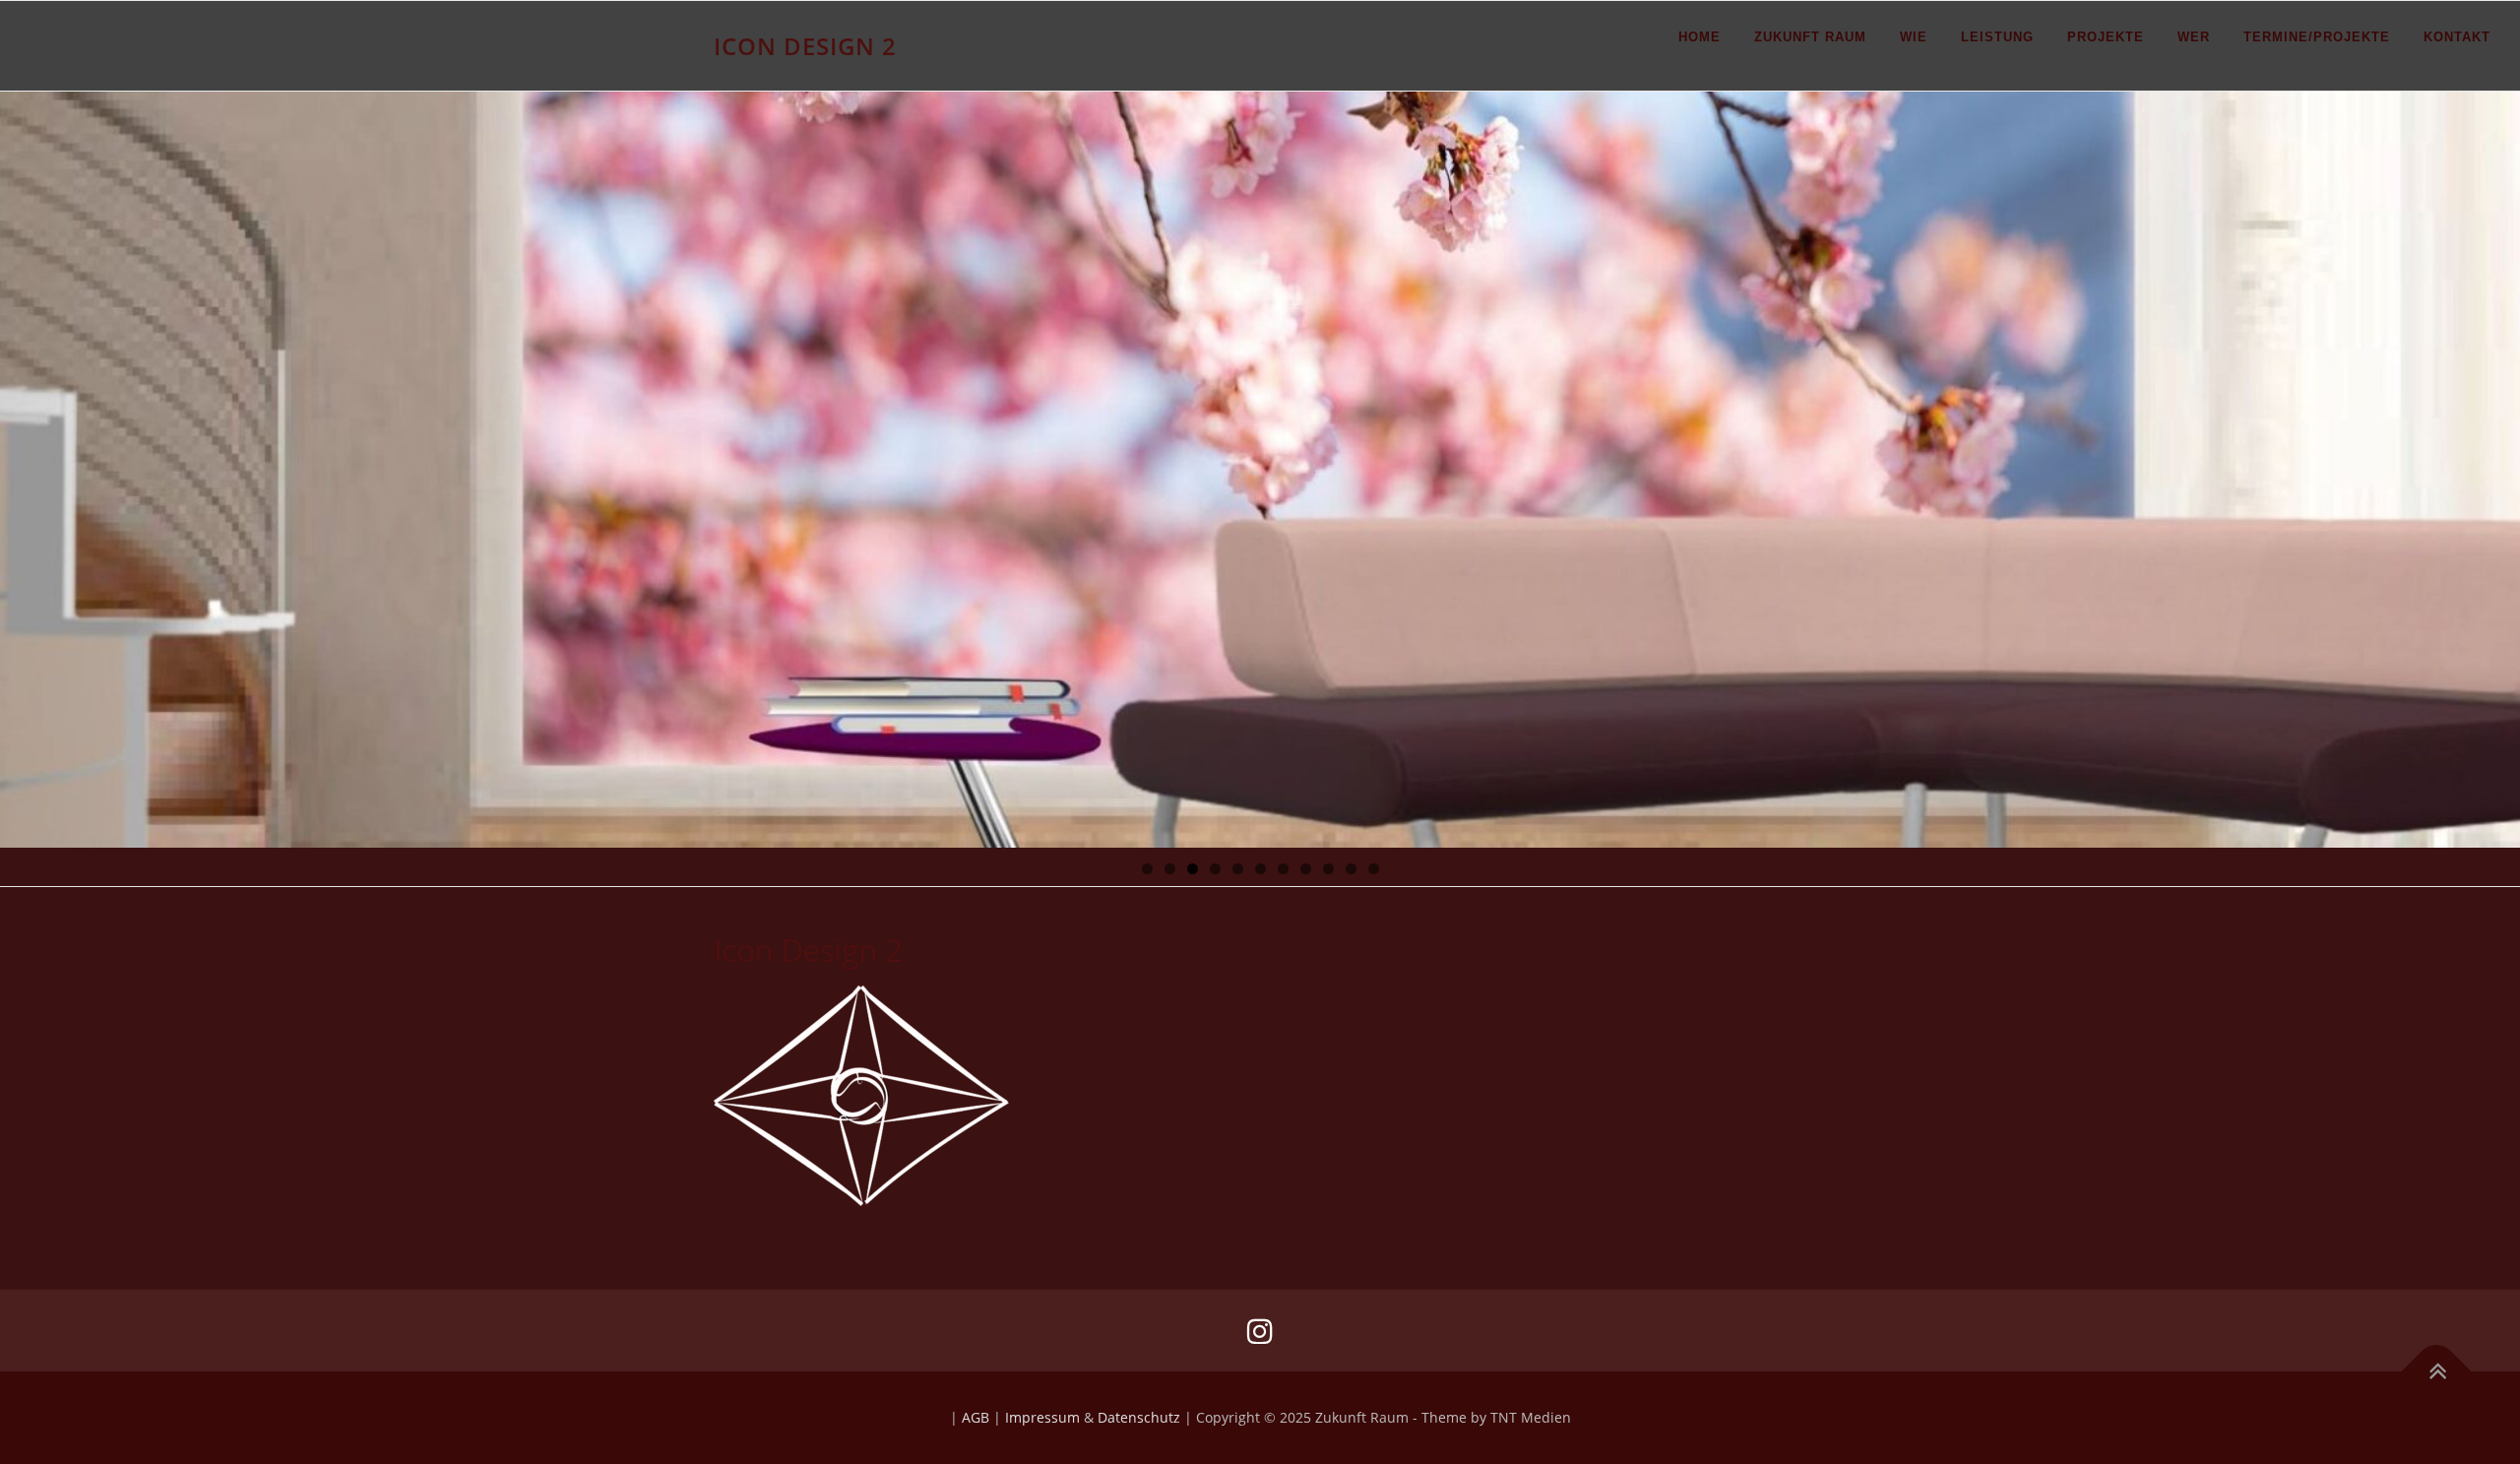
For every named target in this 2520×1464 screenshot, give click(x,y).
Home (1700, 37)
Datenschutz (1139, 1417)
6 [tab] (1260, 869)
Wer (2194, 37)
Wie (1914, 37)
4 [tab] (1215, 869)
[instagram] (1260, 1331)
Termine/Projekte (2317, 37)
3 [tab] (1193, 869)
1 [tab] (1147, 869)
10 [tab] (1352, 869)
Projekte (2106, 37)
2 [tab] (1170, 869)
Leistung (1997, 37)
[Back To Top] (2437, 1372)
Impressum (1042, 1417)
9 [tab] (1328, 869)
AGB (976, 1417)
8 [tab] (1306, 869)
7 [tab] (1283, 869)
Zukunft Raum (1810, 37)
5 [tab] (1238, 869)
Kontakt (2457, 37)
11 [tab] (1374, 869)
